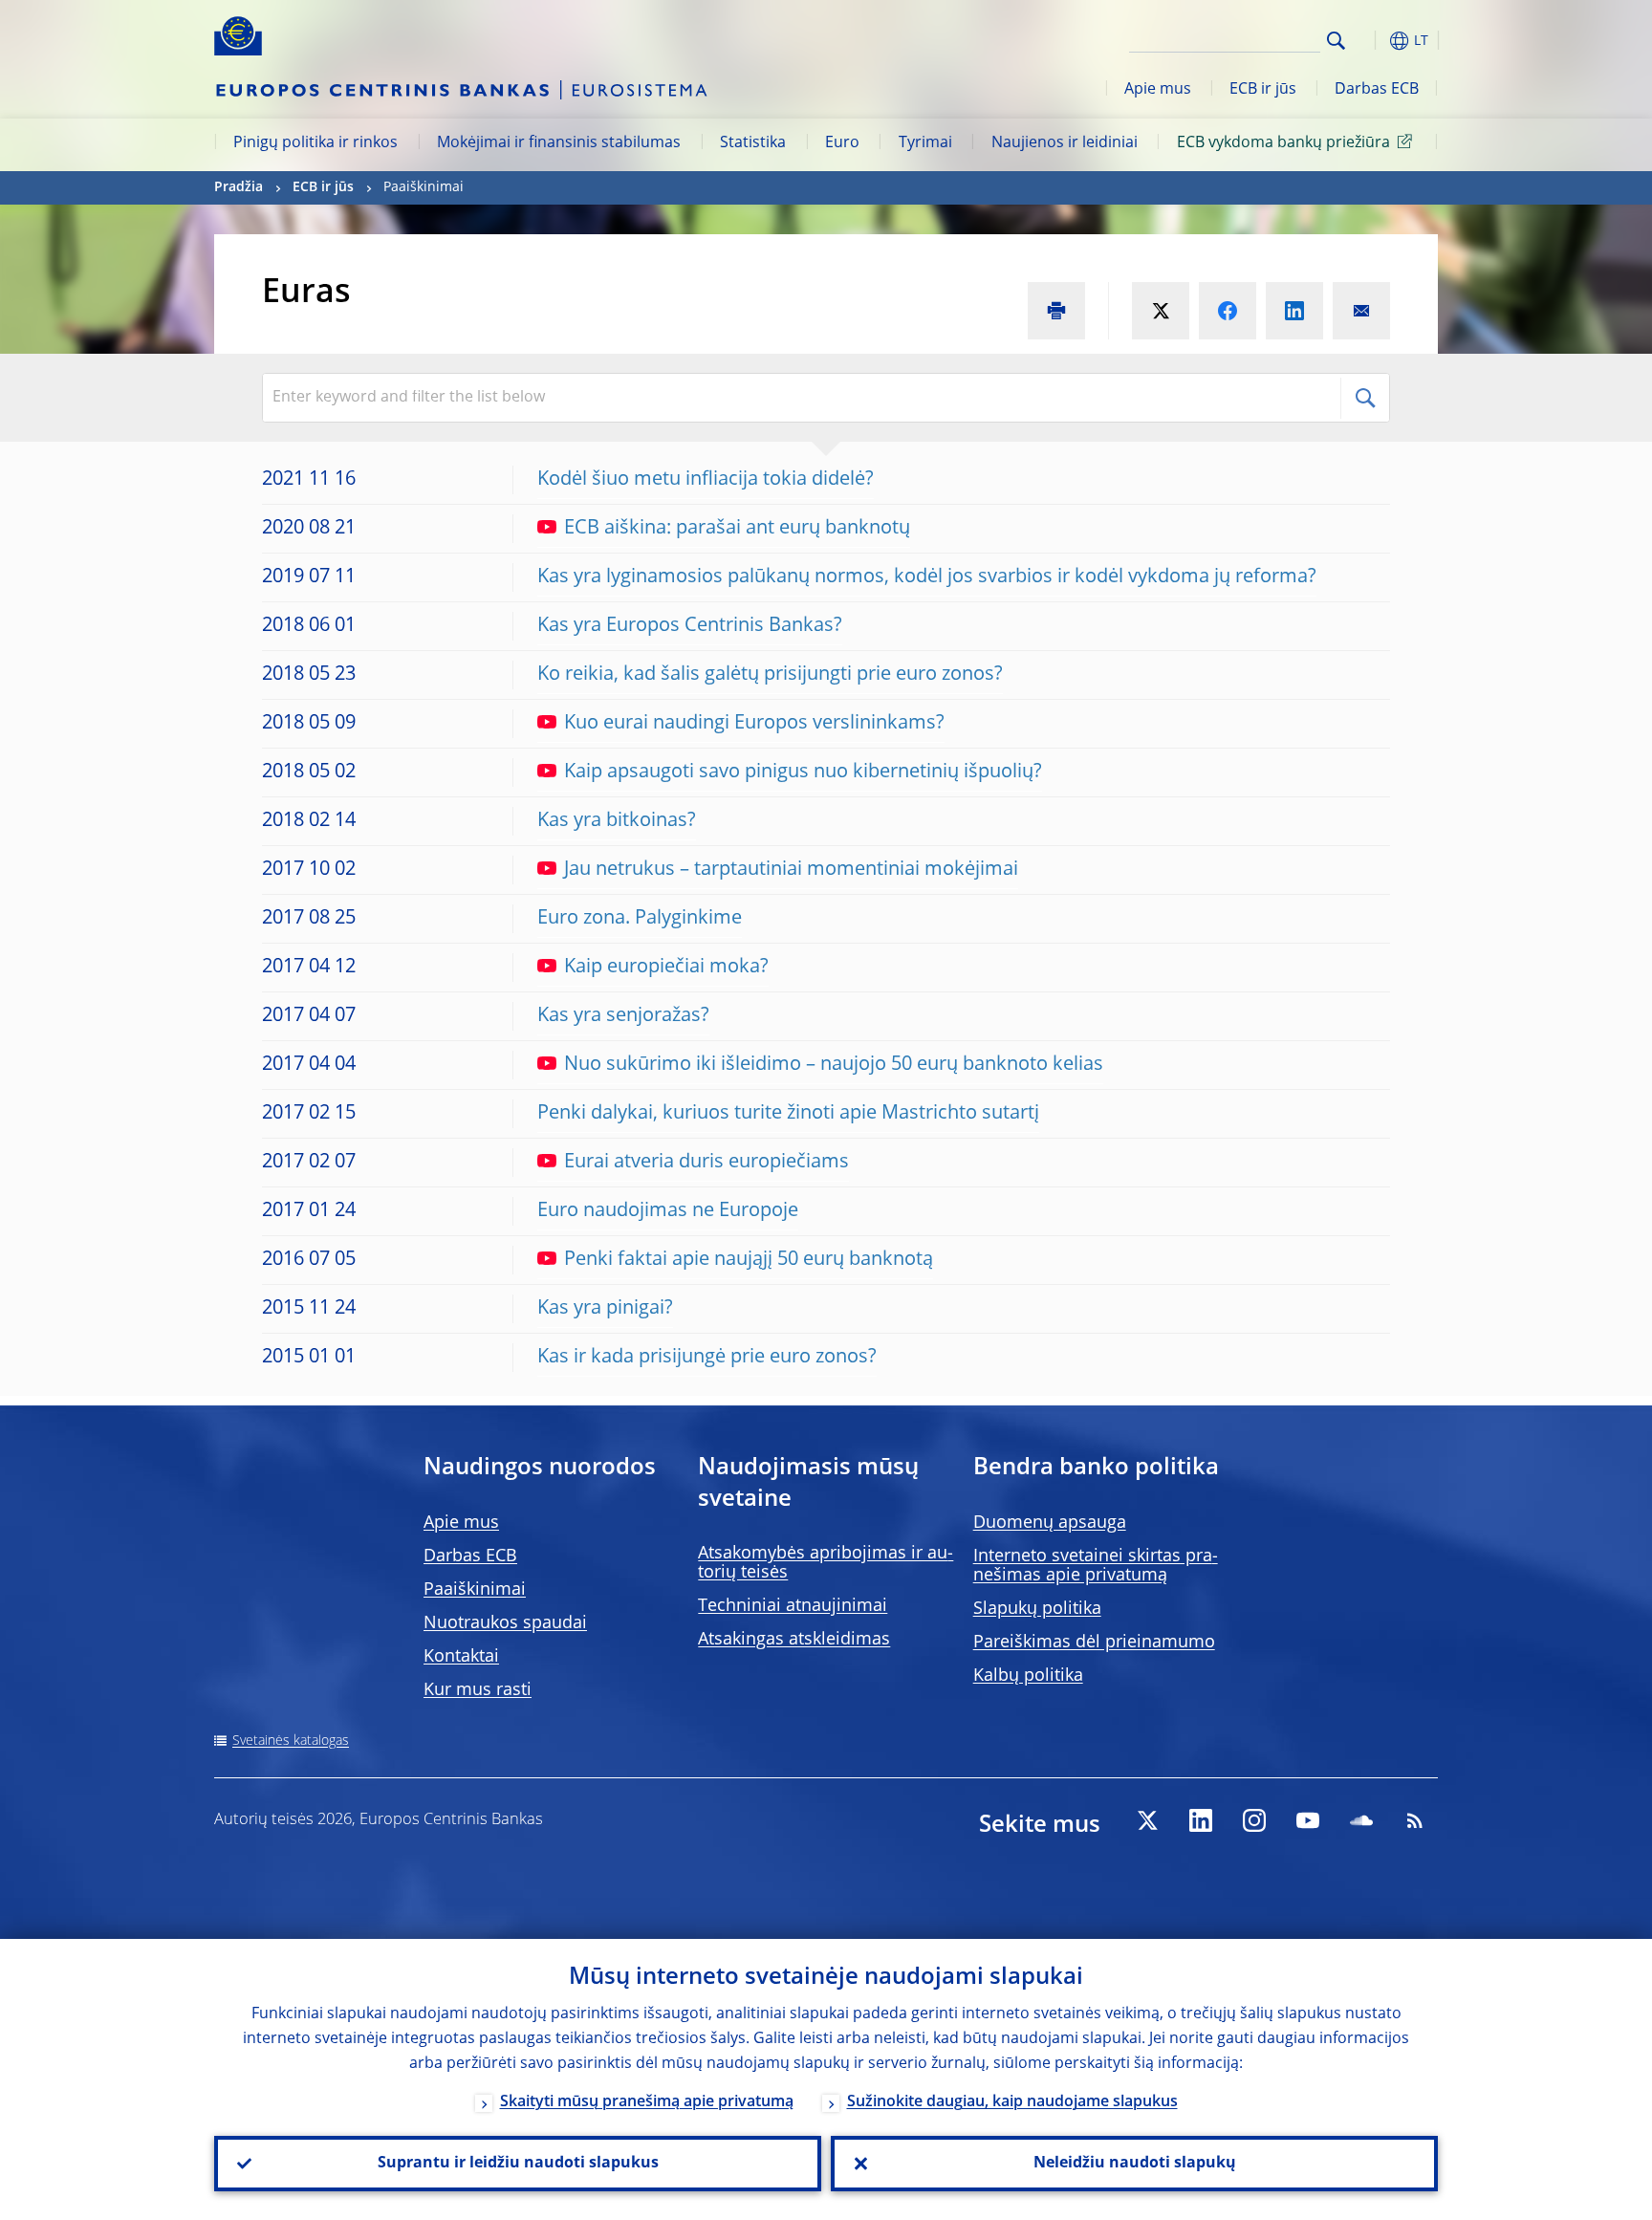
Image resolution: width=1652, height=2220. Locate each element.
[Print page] (1056, 311)
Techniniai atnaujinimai (793, 1606)
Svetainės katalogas (291, 1741)
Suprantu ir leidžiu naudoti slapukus (518, 2164)
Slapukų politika (1037, 1609)
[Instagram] (1254, 1820)
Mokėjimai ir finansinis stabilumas (559, 143)
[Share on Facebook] (1228, 311)
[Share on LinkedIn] (1294, 311)
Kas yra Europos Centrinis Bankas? (690, 626)
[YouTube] (1308, 1820)
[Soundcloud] (1361, 1820)
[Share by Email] (1361, 311)
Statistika (753, 143)
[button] (1371, 41)
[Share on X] (1161, 311)
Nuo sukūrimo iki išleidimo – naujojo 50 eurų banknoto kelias (834, 1065)
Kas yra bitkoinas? (617, 821)
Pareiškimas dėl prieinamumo (1094, 1643)
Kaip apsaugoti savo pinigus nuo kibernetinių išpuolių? (803, 773)
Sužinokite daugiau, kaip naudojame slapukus (1012, 2102)
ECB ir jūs (1263, 90)
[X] (1147, 1820)
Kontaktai (461, 1657)
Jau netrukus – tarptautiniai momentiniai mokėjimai (791, 870)
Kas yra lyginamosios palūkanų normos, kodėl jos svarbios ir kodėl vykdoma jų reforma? (927, 577)
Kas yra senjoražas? (623, 1016)
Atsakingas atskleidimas (794, 1640)
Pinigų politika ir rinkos (315, 143)
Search (1336, 41)
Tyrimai (925, 143)
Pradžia (239, 187)
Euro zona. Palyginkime (640, 919)
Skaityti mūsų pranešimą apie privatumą (647, 2102)
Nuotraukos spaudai (505, 1623)
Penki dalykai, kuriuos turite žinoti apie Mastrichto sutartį (788, 1114)
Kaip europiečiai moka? (666, 968)
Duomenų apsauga (1050, 1523)
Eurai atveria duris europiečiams (706, 1163)
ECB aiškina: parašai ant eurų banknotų (737, 529)
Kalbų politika (1028, 1676)
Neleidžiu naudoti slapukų (1135, 2164)
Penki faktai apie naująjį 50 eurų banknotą (749, 1260)
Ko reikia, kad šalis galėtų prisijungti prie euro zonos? (770, 675)
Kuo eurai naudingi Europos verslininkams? (754, 724)
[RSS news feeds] (1415, 1820)
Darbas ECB (1377, 90)
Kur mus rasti (478, 1690)
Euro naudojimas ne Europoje (668, 1211)
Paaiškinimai (475, 1590)
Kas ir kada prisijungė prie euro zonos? (707, 1358)
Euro (842, 143)
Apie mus (1158, 90)
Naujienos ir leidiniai (1065, 143)
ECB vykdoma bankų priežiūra (1283, 143)
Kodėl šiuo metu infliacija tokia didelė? (706, 480)
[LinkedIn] (1201, 1820)
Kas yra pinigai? (605, 1309)
